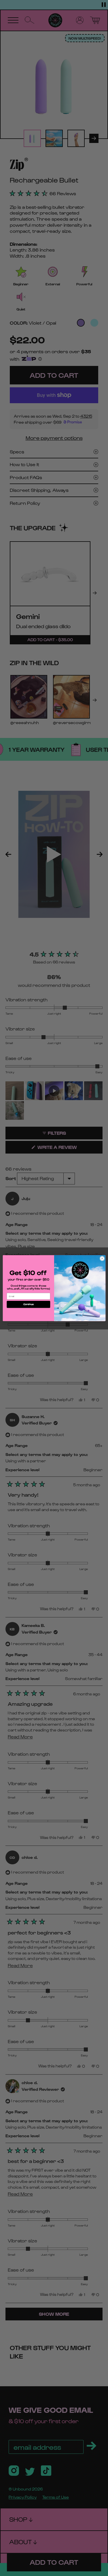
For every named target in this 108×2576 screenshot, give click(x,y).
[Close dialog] (102, 1258)
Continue (28, 1304)
